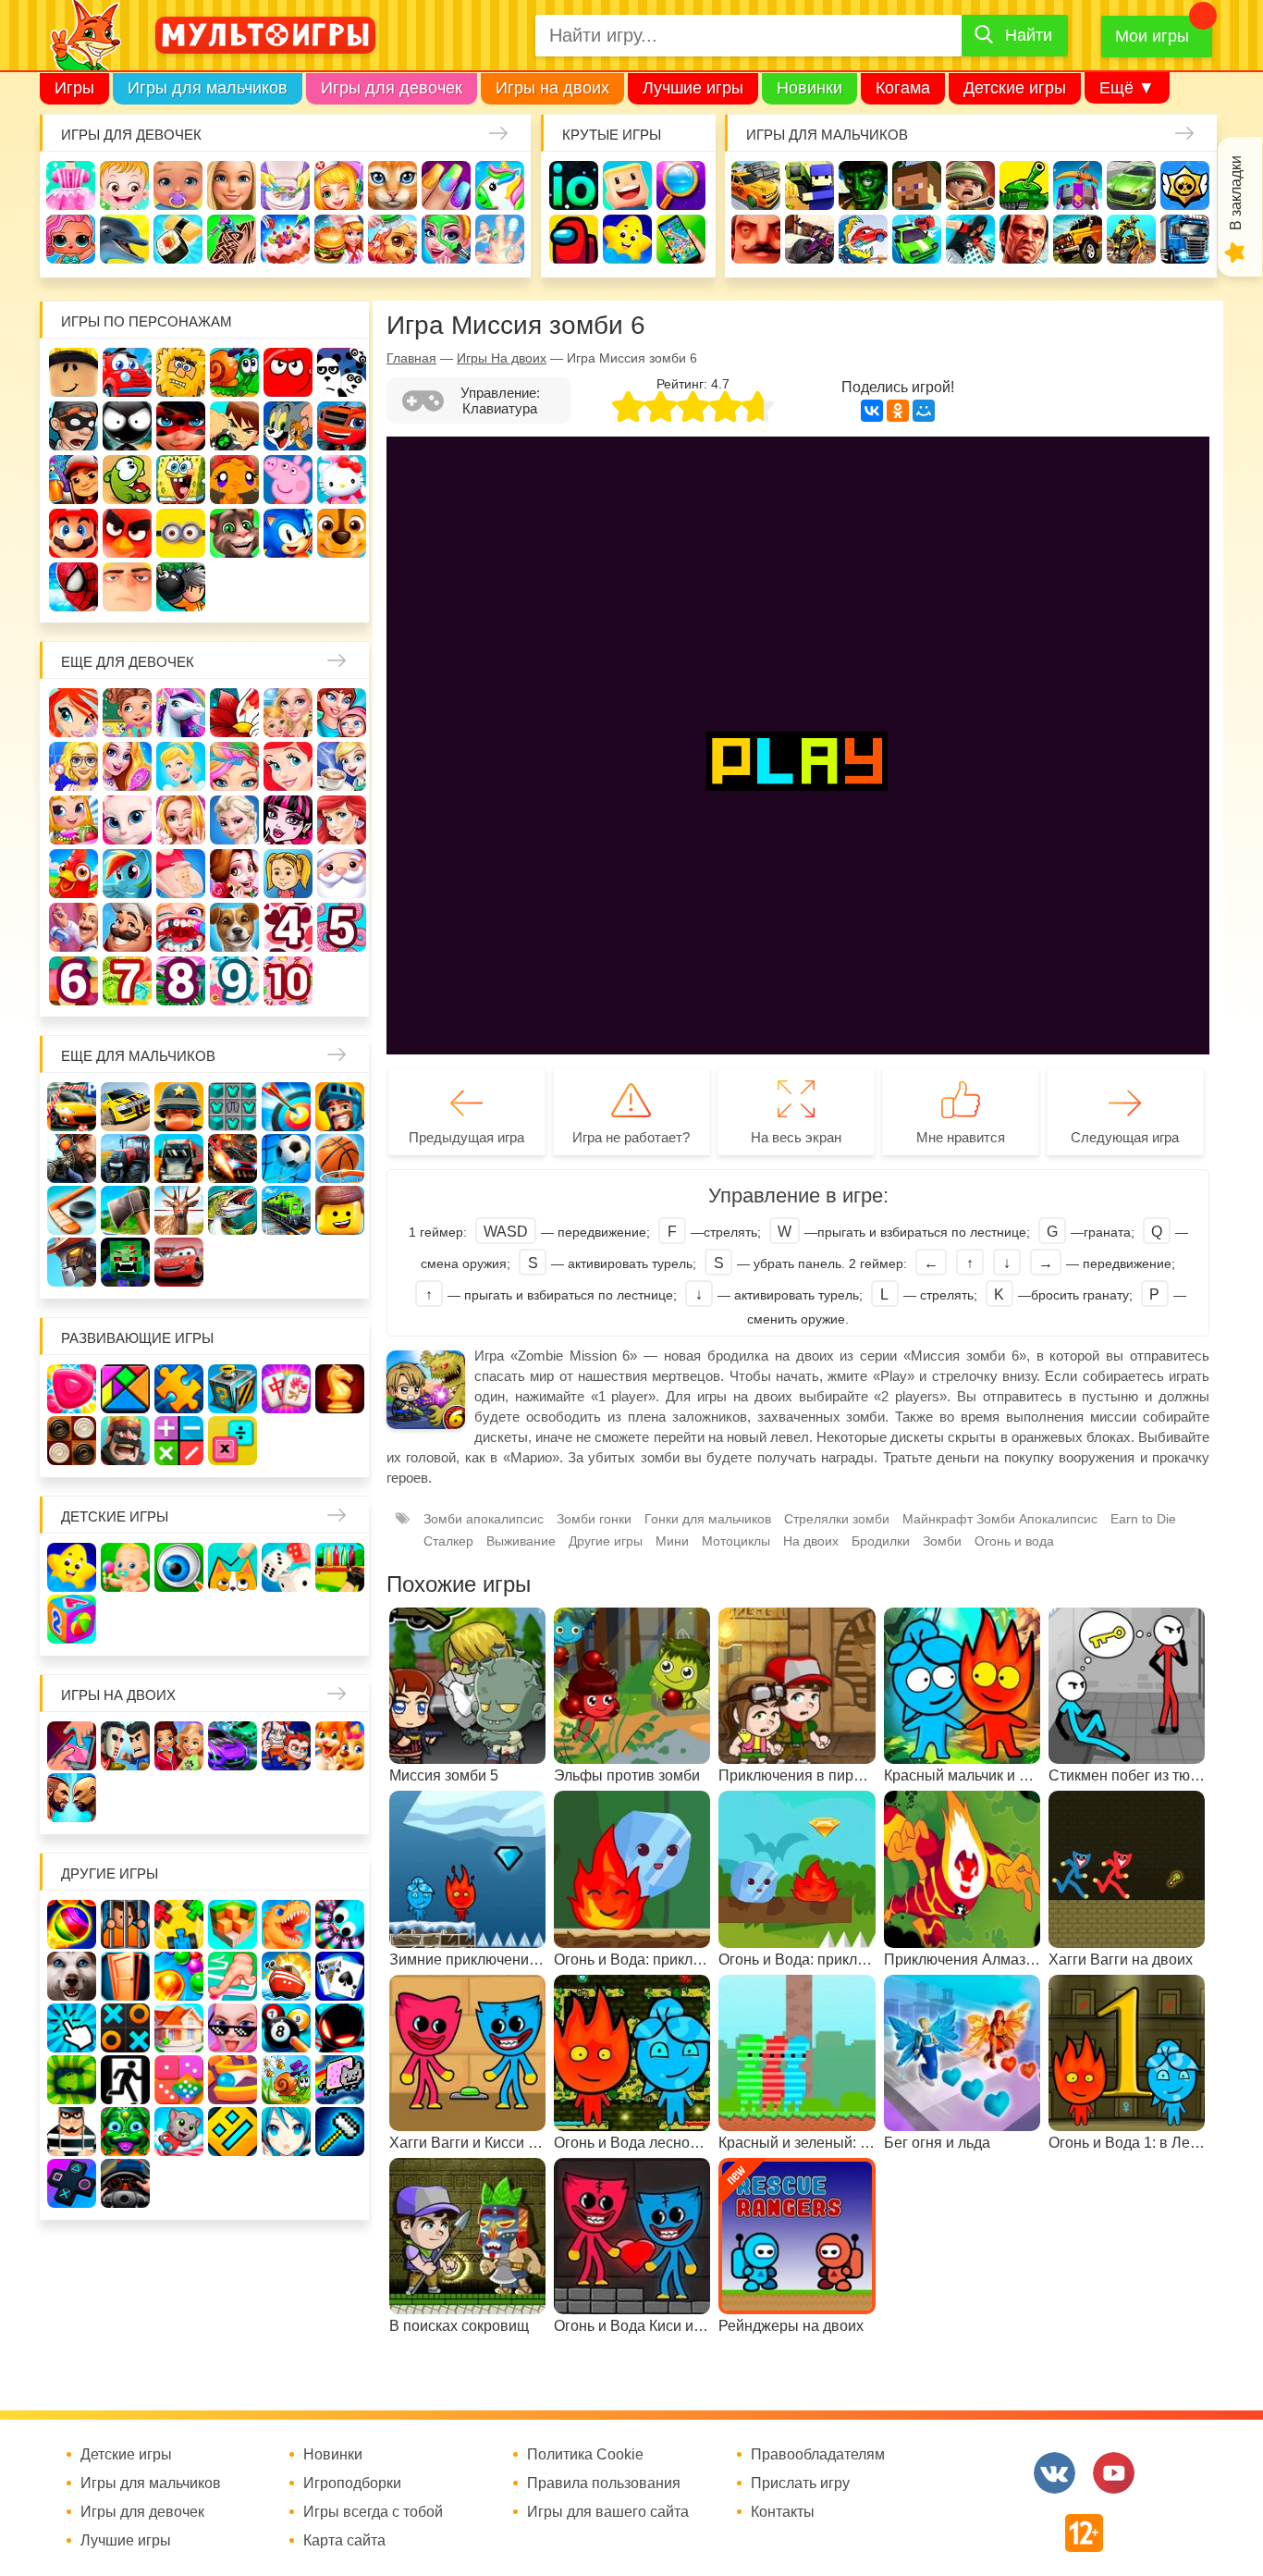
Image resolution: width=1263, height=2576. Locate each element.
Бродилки (881, 1541)
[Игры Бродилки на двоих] (340, 1746)
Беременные (181, 874)
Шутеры (809, 239)
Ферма (74, 874)
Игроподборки (352, 2484)
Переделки (74, 927)
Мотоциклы (1131, 239)
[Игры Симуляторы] (125, 2183)
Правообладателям (818, 2455)
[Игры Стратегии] (125, 1441)
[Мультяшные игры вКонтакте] (1055, 2473)
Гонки (756, 185)
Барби (232, 185)
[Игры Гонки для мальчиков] (125, 1107)
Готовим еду (339, 239)
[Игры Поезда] (286, 1210)
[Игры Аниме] (286, 2132)
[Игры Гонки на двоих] (233, 1746)
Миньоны (181, 533)
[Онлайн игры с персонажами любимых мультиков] (265, 35)
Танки (1024, 185)
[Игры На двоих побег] (286, 1746)
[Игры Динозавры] (286, 1924)
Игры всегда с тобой (373, 2512)
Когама (903, 88)
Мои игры (1152, 36)
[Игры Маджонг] (286, 1389)
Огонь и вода (1014, 1541)
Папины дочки (288, 874)
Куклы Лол (71, 239)
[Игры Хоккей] (72, 1210)
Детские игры (1015, 88)
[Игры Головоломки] (233, 1389)
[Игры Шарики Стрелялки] (72, 1924)
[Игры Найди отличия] (179, 1567)
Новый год (342, 874)
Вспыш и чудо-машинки (342, 426)
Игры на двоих (552, 88)
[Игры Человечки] (340, 2028)
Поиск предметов (681, 185)
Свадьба (181, 820)
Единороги (500, 185)
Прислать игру (800, 2484)
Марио (74, 533)
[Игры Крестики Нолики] (125, 2028)
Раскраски (234, 713)
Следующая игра (1125, 1137)
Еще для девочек (128, 662)
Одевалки (71, 185)
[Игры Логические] (125, 1389)
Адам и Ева (181, 372)
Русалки (342, 820)
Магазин (74, 820)
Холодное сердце (234, 820)
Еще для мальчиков (138, 1056)
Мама (342, 713)
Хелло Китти (342, 480)
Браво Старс (1185, 185)
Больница (74, 766)
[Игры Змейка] (72, 2080)
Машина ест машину (863, 239)
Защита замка (1078, 185)
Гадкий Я (127, 587)
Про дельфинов (124, 239)
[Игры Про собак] (72, 1976)
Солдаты (970, 185)
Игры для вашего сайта (608, 2512)
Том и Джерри (288, 426)
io (574, 185)
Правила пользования (604, 2484)
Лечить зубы (181, 927)
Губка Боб (181, 480)
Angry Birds (127, 533)
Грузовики (1185, 239)
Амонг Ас (574, 239)
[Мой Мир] (924, 411)
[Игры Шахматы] (340, 1389)
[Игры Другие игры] (72, 2183)
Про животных (234, 927)
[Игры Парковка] (72, 1107)
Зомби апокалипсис (484, 1519)
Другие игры (606, 1541)
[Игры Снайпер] (72, 1159)
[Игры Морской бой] (286, 1976)
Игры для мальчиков (208, 88)
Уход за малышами (178, 185)
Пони (127, 874)
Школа (127, 713)
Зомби (863, 185)
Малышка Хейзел (124, 185)
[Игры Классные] (233, 2028)
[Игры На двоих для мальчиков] (125, 1746)
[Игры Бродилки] (286, 2080)
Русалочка (288, 766)
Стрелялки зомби (837, 1519)
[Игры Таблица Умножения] (233, 1441)
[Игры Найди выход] (125, 1976)
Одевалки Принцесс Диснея (234, 874)
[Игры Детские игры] (72, 1567)
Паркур (970, 239)
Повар (127, 927)
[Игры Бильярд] (286, 2028)
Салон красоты (446, 239)
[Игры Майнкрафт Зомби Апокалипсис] (125, 1262)
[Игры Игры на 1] (233, 1976)
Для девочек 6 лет (74, 981)
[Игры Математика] (179, 1441)
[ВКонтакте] (872, 411)
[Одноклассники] (898, 411)
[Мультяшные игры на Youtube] (1114, 2473)
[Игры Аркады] (340, 2080)
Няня (288, 713)
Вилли (127, 372)
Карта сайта (344, 2541)
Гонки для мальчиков (708, 1519)
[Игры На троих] (179, 1924)
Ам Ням (127, 480)
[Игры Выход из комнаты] (125, 2080)
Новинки (809, 88)
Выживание (521, 1541)
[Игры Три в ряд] (72, 1389)
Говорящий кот (234, 533)
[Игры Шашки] (72, 1441)
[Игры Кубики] (286, 1567)
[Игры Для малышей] (125, 1567)
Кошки (392, 185)
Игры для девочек (392, 88)
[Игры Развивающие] (72, 1619)
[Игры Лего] (340, 1210)
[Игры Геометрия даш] (233, 2132)
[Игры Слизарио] (340, 1924)
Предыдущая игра (466, 1137)
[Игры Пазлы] (179, 1389)
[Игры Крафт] (233, 1107)
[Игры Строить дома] (179, 2028)
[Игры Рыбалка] (233, 1210)
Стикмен (127, 426)
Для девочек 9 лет (234, 981)
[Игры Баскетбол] (340, 1159)
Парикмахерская (234, 766)
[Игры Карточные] (340, 1976)
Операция (500, 239)
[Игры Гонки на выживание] (233, 1159)
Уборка (285, 185)
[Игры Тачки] (179, 1262)
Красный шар (288, 372)
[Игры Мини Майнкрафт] (340, 2132)
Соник (288, 533)
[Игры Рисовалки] (233, 1567)
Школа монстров (288, 820)
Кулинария (178, 239)
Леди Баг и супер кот (181, 426)
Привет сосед (756, 239)
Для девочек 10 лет (288, 981)
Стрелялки (809, 185)
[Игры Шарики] (179, 1976)
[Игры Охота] (179, 1210)
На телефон (681, 239)
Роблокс (74, 372)
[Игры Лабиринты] (233, 2080)
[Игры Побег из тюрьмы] (72, 2132)
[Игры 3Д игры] (233, 1924)
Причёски (127, 766)
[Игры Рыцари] (340, 1107)
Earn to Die (1143, 1519)
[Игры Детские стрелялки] (340, 1567)
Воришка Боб (74, 426)
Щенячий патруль (342, 533)
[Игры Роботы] (72, 1262)
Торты (285, 239)
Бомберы (181, 587)
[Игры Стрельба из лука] (286, 1107)
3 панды (342, 372)
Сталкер (448, 1541)
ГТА (1024, 239)
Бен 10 (234, 426)
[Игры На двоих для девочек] (179, 1746)
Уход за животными (392, 239)
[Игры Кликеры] (72, 2028)
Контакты (783, 2512)
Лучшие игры (693, 88)
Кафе (342, 766)
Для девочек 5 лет (342, 927)
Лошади (181, 713)
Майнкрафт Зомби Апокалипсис (1000, 1519)
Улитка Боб (234, 372)
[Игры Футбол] (286, 1159)
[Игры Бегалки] (179, 2132)
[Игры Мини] (179, 2080)
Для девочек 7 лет (127, 981)
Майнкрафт (917, 185)
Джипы (1078, 239)
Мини (672, 1541)
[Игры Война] (179, 1107)
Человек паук (74, 587)
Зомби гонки (594, 1519)
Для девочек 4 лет (288, 927)
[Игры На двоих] (72, 1746)
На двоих (811, 1541)
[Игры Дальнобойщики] (179, 1159)
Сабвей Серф (74, 480)
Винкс (74, 713)
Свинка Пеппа (288, 480)
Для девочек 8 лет (181, 981)
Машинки (917, 239)
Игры (74, 88)
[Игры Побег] (125, 1924)
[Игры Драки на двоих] (72, 1798)
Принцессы (181, 766)
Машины (1131, 185)
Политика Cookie (585, 2455)
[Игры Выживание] (125, 1210)
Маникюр (446, 185)
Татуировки (232, 239)
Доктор (339, 185)
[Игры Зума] (125, 2132)
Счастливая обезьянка (234, 480)
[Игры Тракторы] (125, 1159)
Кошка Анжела (127, 820)
